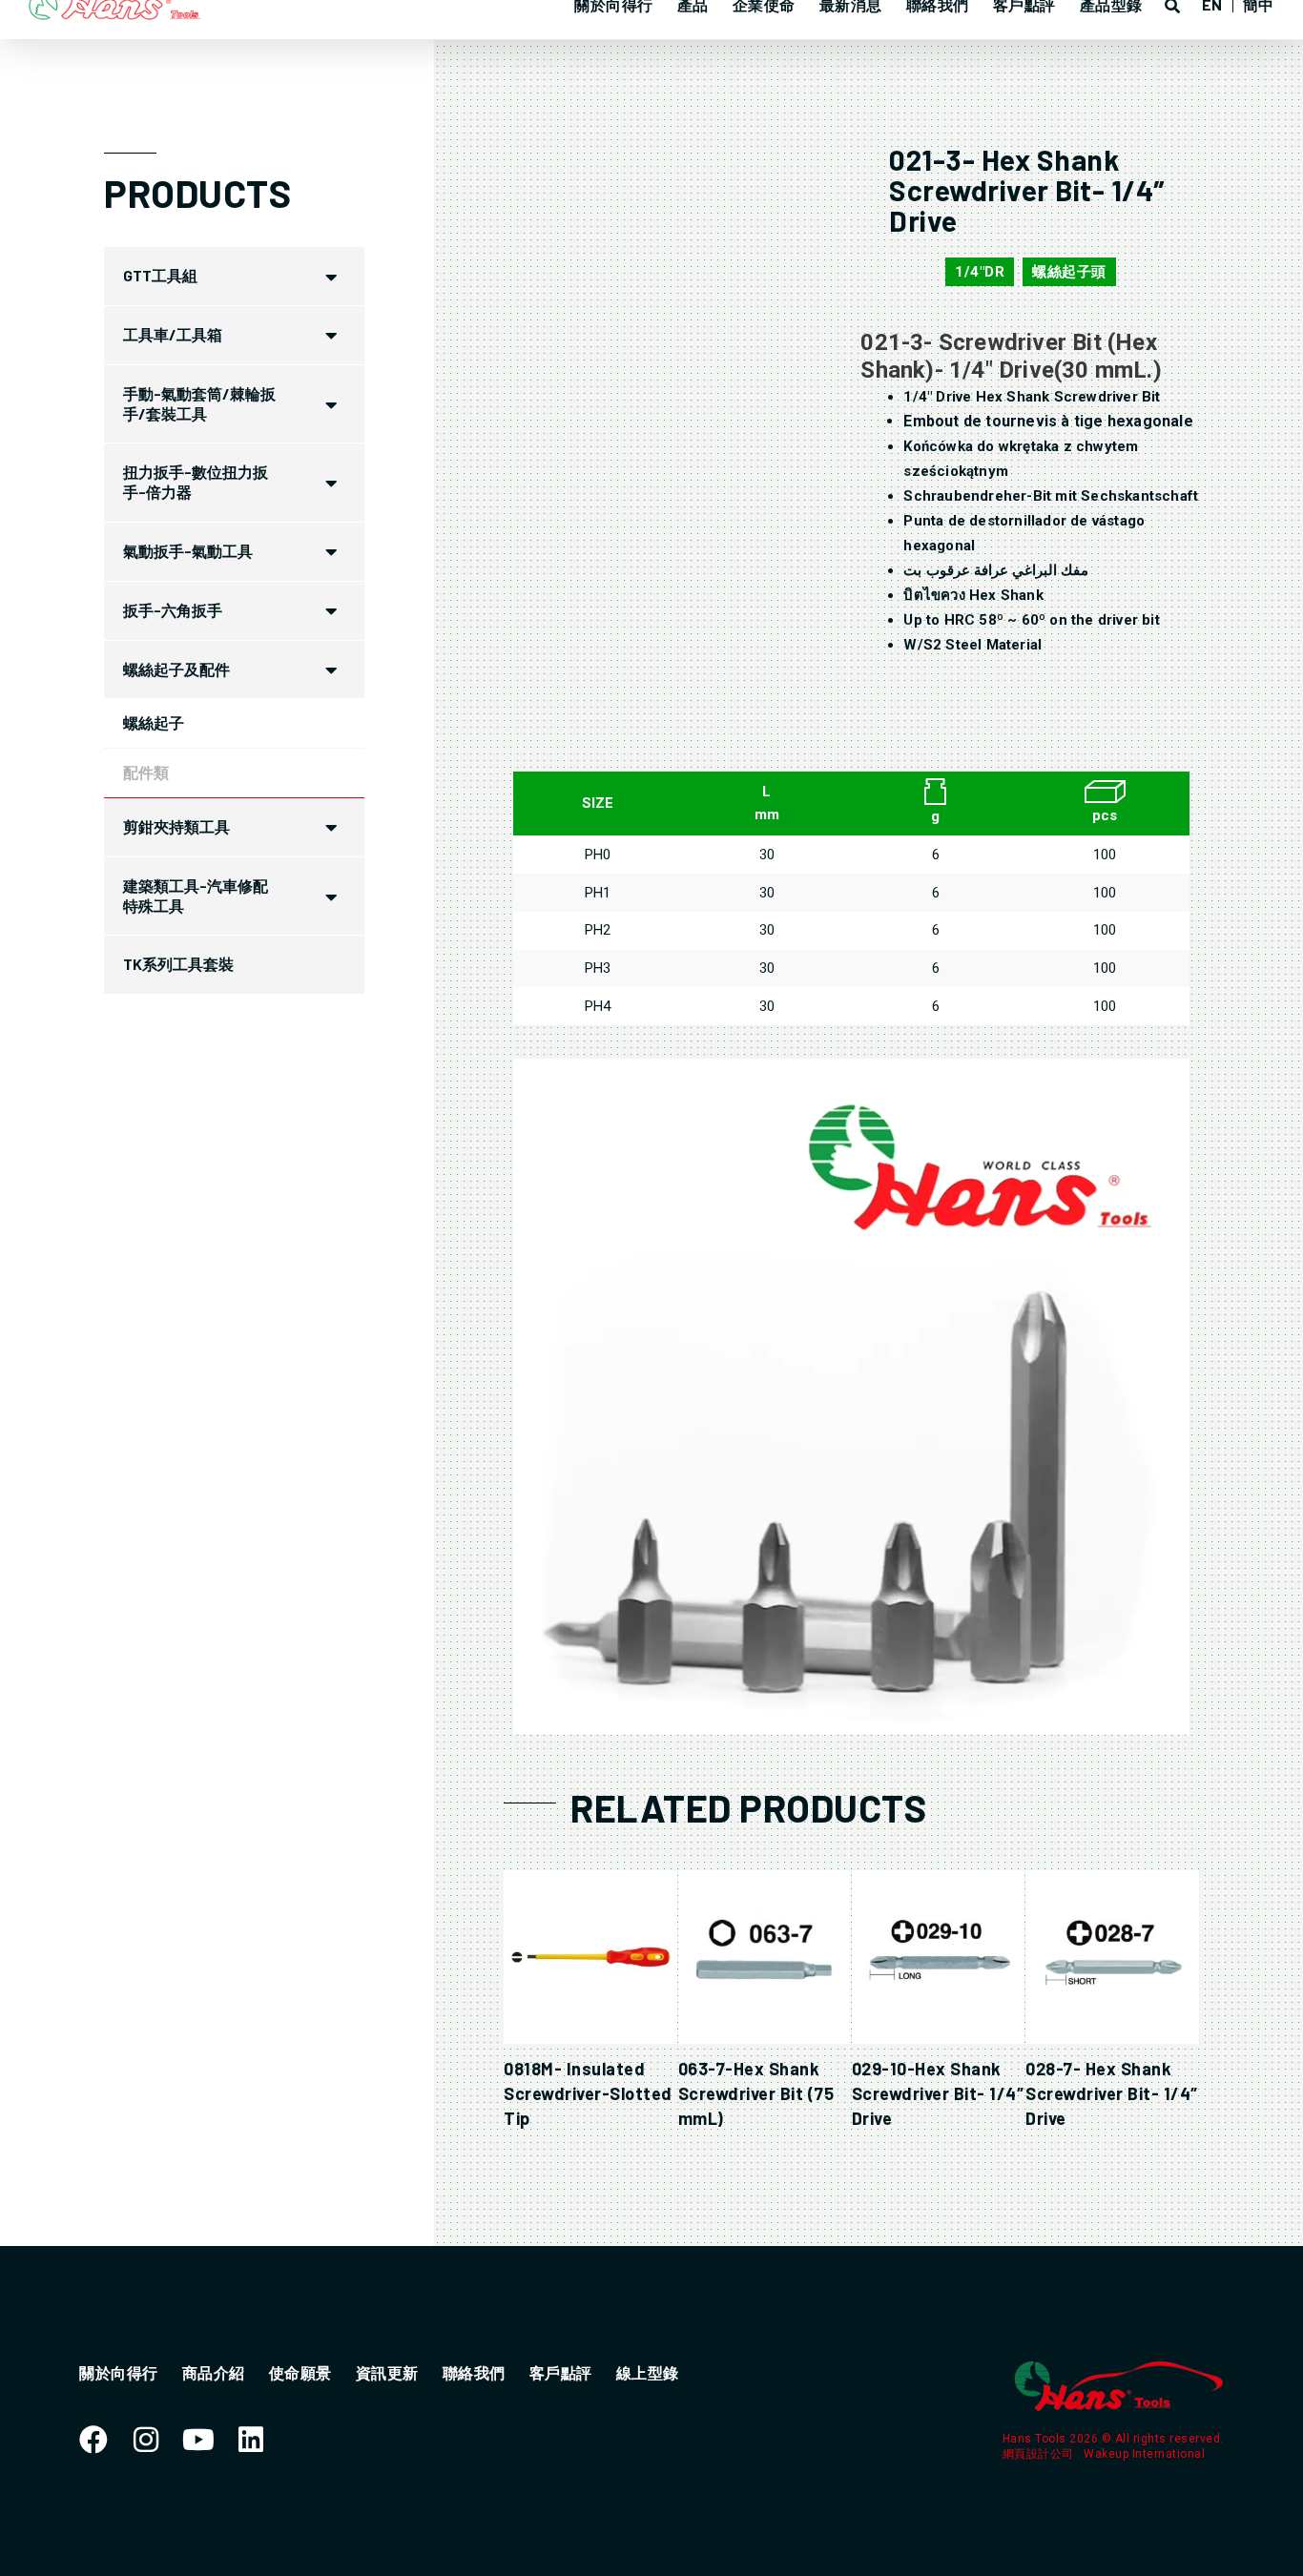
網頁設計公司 (1040, 2454)
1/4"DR (980, 272)
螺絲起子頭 (1069, 272)
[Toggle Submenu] (331, 276)
